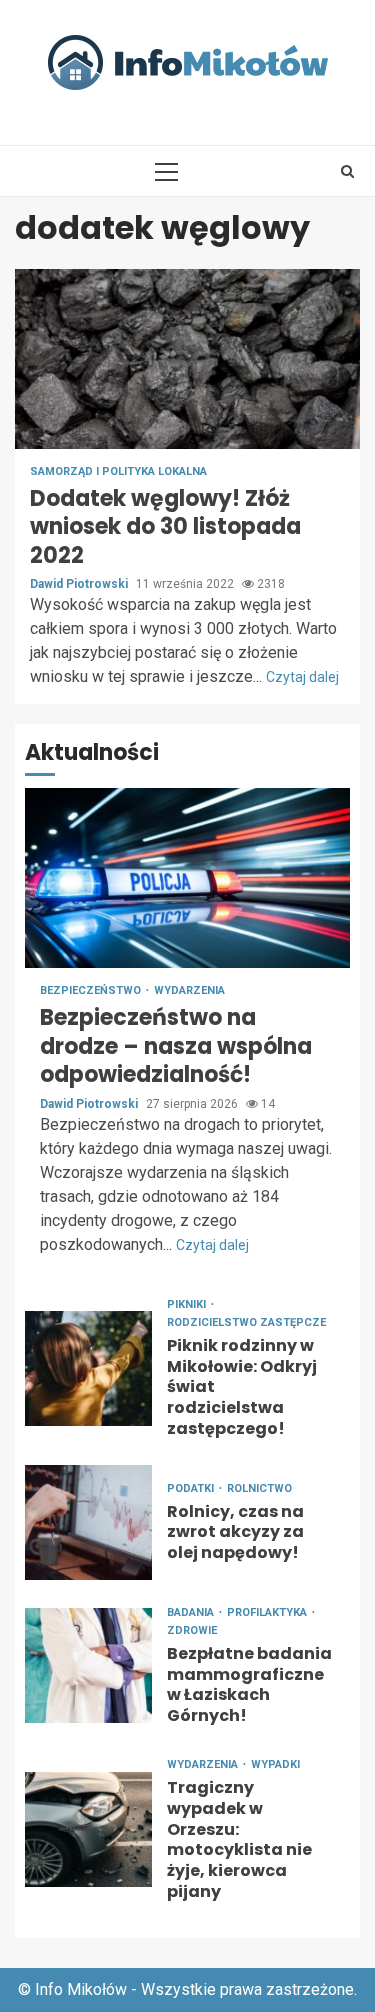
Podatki (192, 1488)
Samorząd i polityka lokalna (118, 471)
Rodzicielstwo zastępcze (246, 1322)
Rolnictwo (259, 1488)
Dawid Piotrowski (80, 584)
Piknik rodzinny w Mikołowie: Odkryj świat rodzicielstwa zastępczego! (88, 1368)
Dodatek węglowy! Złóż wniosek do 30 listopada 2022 (187, 359)
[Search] (347, 171)
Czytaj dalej (302, 677)
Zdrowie (192, 1630)
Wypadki (275, 1764)
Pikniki (188, 1304)
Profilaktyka (268, 1612)
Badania (192, 1612)
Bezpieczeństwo (92, 990)
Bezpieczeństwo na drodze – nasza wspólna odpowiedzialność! (187, 878)
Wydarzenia (189, 990)
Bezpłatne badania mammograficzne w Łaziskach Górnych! (88, 1665)
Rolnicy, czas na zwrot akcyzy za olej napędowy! (88, 1522)
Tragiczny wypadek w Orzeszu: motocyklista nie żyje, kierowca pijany (88, 1829)
